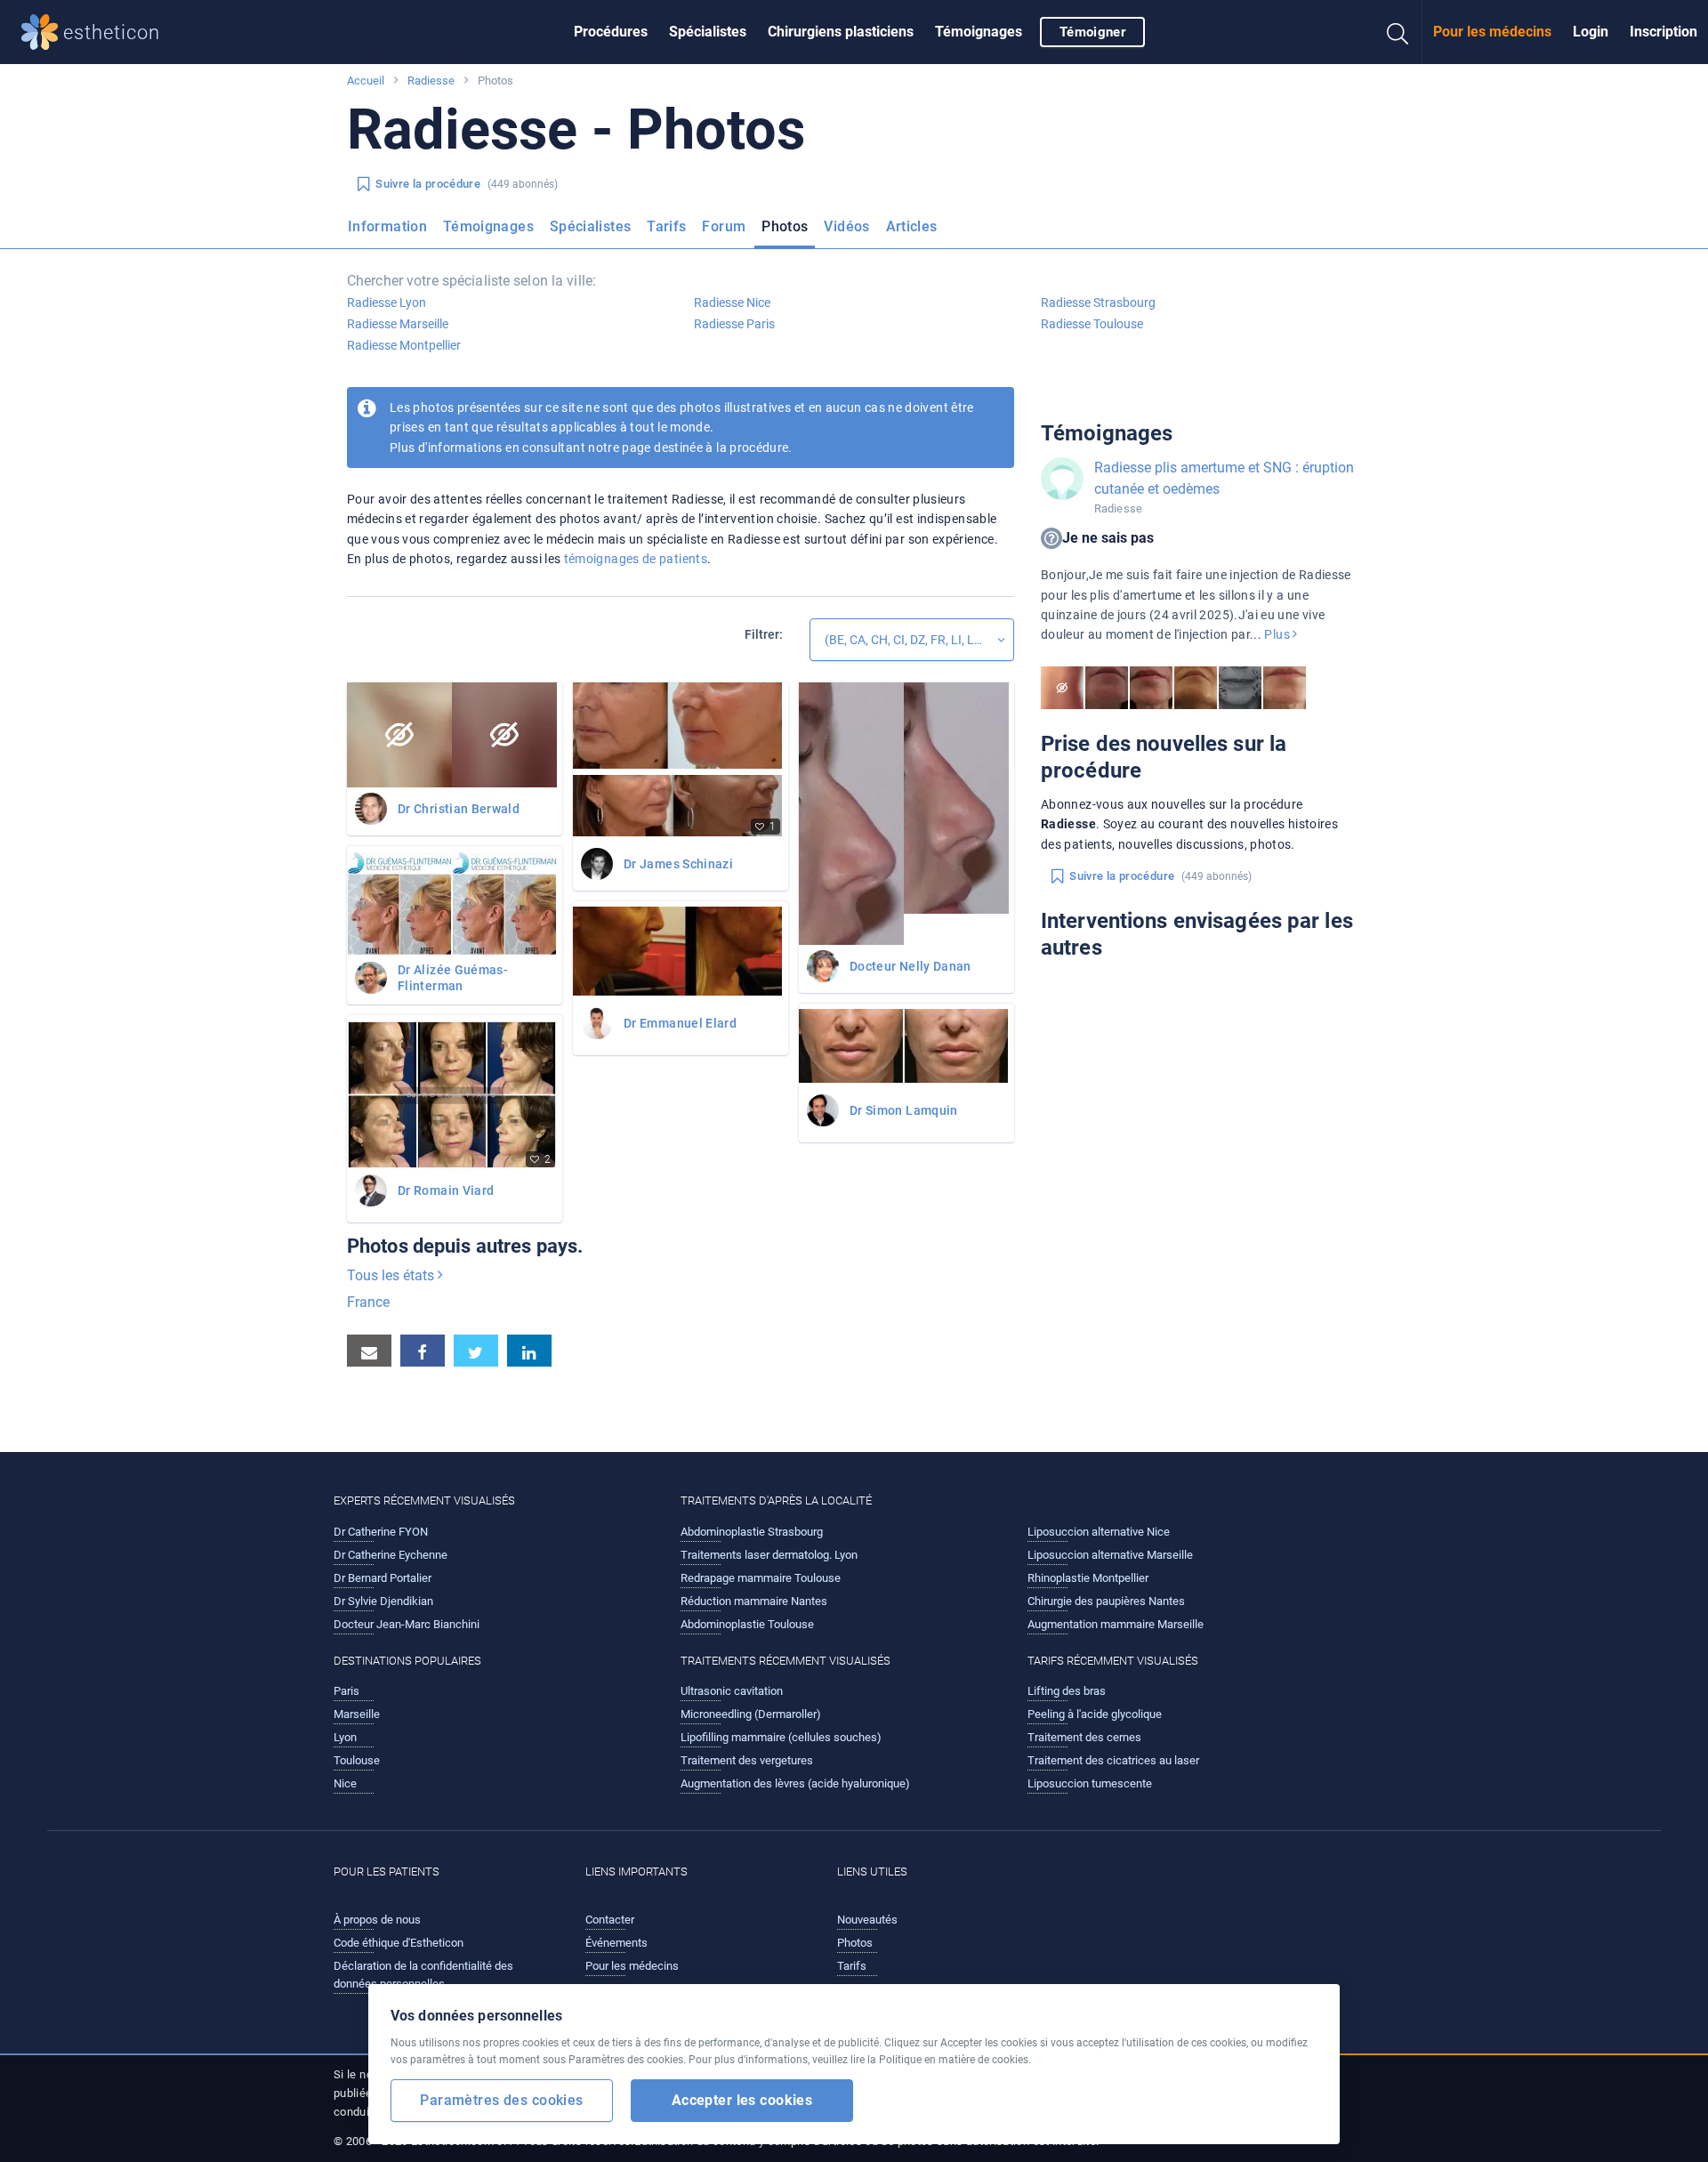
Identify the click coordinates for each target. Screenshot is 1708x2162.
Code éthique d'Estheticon (399, 1943)
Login (1591, 32)
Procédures (611, 32)
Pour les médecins (1492, 32)
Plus (1278, 634)
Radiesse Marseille (398, 324)
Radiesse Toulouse (1092, 324)
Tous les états (392, 1275)
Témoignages (979, 32)
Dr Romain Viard (446, 1190)
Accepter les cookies (742, 2100)
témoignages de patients (636, 559)
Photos (785, 226)
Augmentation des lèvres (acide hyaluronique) (795, 1783)
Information (387, 226)
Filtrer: (764, 634)
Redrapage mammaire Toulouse (761, 1578)
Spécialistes (708, 32)
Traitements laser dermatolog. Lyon (769, 1555)
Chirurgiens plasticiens (841, 32)
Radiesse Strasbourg (1098, 303)
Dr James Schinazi (678, 864)
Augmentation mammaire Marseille (1116, 1624)
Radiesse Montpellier (404, 345)
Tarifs (666, 226)
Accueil (366, 81)
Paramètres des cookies (501, 2100)
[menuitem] (611, 32)
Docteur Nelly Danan (910, 966)
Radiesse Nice (732, 303)
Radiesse (431, 81)
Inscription (1664, 32)
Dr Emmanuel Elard (680, 1023)
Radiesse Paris (734, 324)
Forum (724, 226)
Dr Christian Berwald (459, 809)
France (368, 1302)
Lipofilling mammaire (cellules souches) (781, 1737)
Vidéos (846, 226)
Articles (912, 226)
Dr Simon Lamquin (904, 1110)
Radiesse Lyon (387, 303)
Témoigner (1092, 32)
